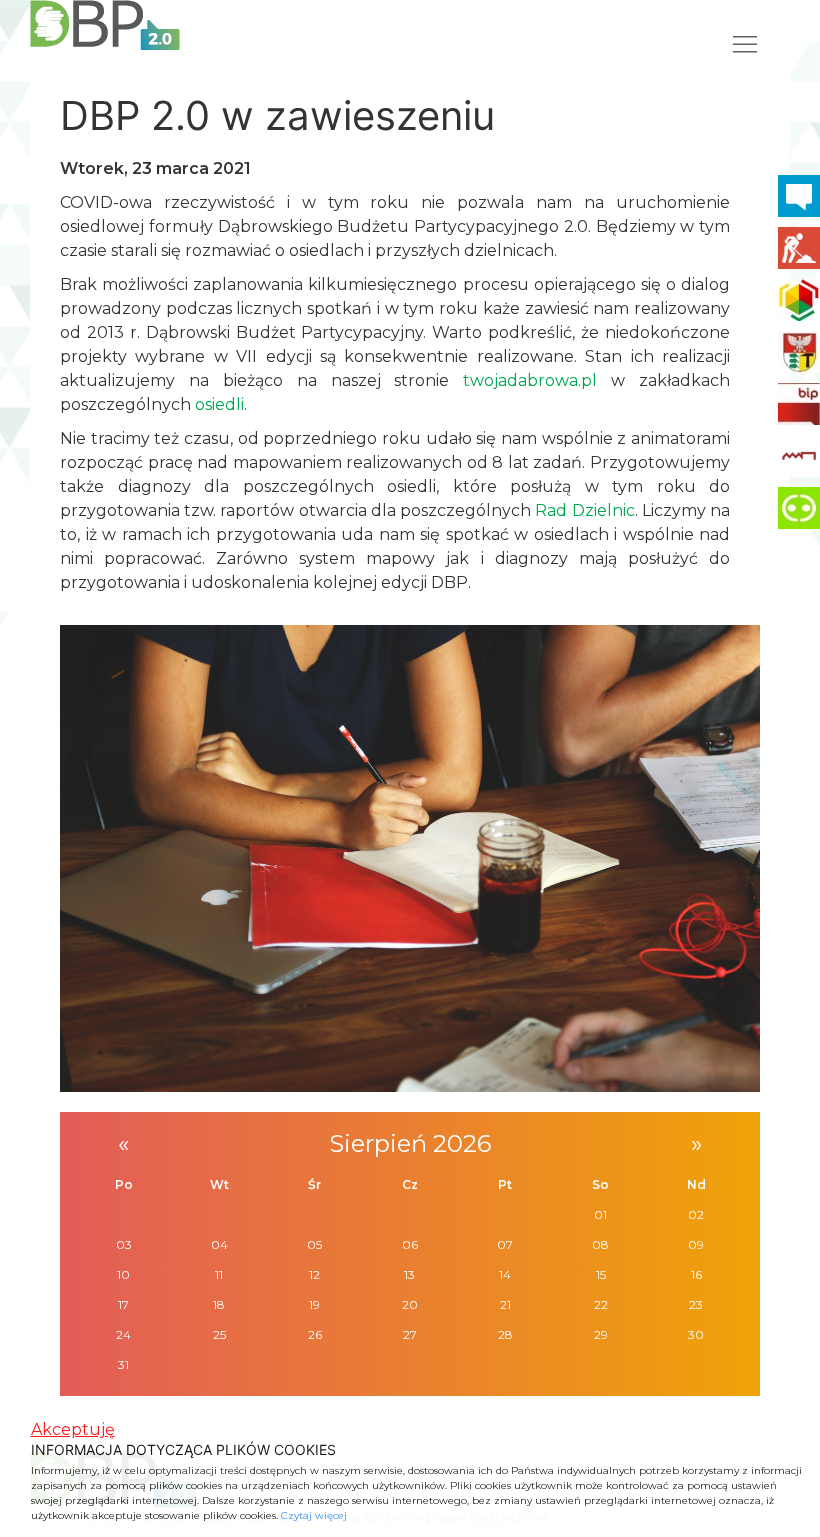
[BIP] (799, 404)
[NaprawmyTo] (799, 248)
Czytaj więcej (314, 1515)
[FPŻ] (799, 456)
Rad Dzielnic (584, 510)
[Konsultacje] (799, 196)
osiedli (219, 404)
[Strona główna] (105, 24)
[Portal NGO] (799, 300)
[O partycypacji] (799, 508)
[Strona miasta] (799, 352)
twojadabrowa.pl (530, 380)
